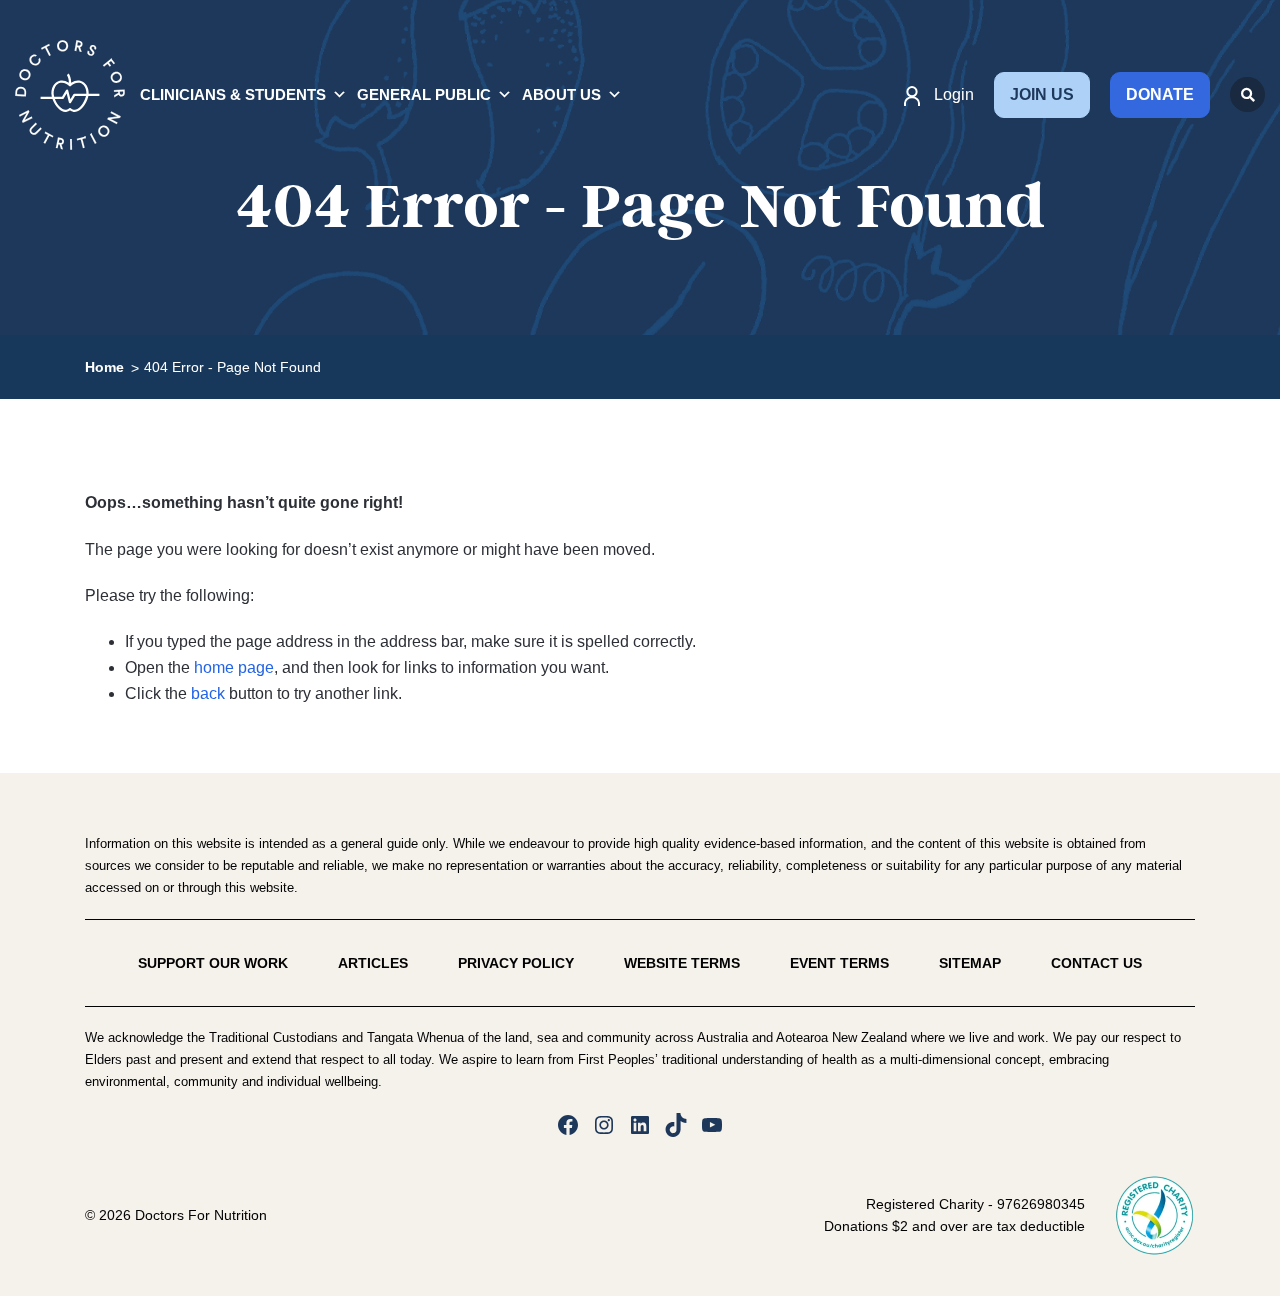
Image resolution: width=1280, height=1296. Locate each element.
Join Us (1042, 94)
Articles (373, 963)
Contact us (1096, 963)
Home (104, 367)
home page (234, 667)
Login (954, 94)
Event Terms (839, 963)
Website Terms (682, 963)
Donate (1160, 94)
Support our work (213, 963)
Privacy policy (516, 963)
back (208, 693)
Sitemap (970, 963)
